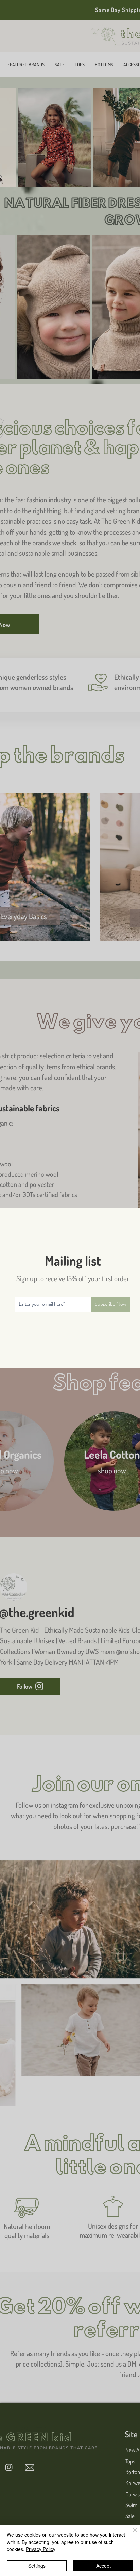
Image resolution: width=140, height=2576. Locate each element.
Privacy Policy (41, 2549)
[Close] (130, 2534)
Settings (37, 2566)
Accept (103, 2566)
